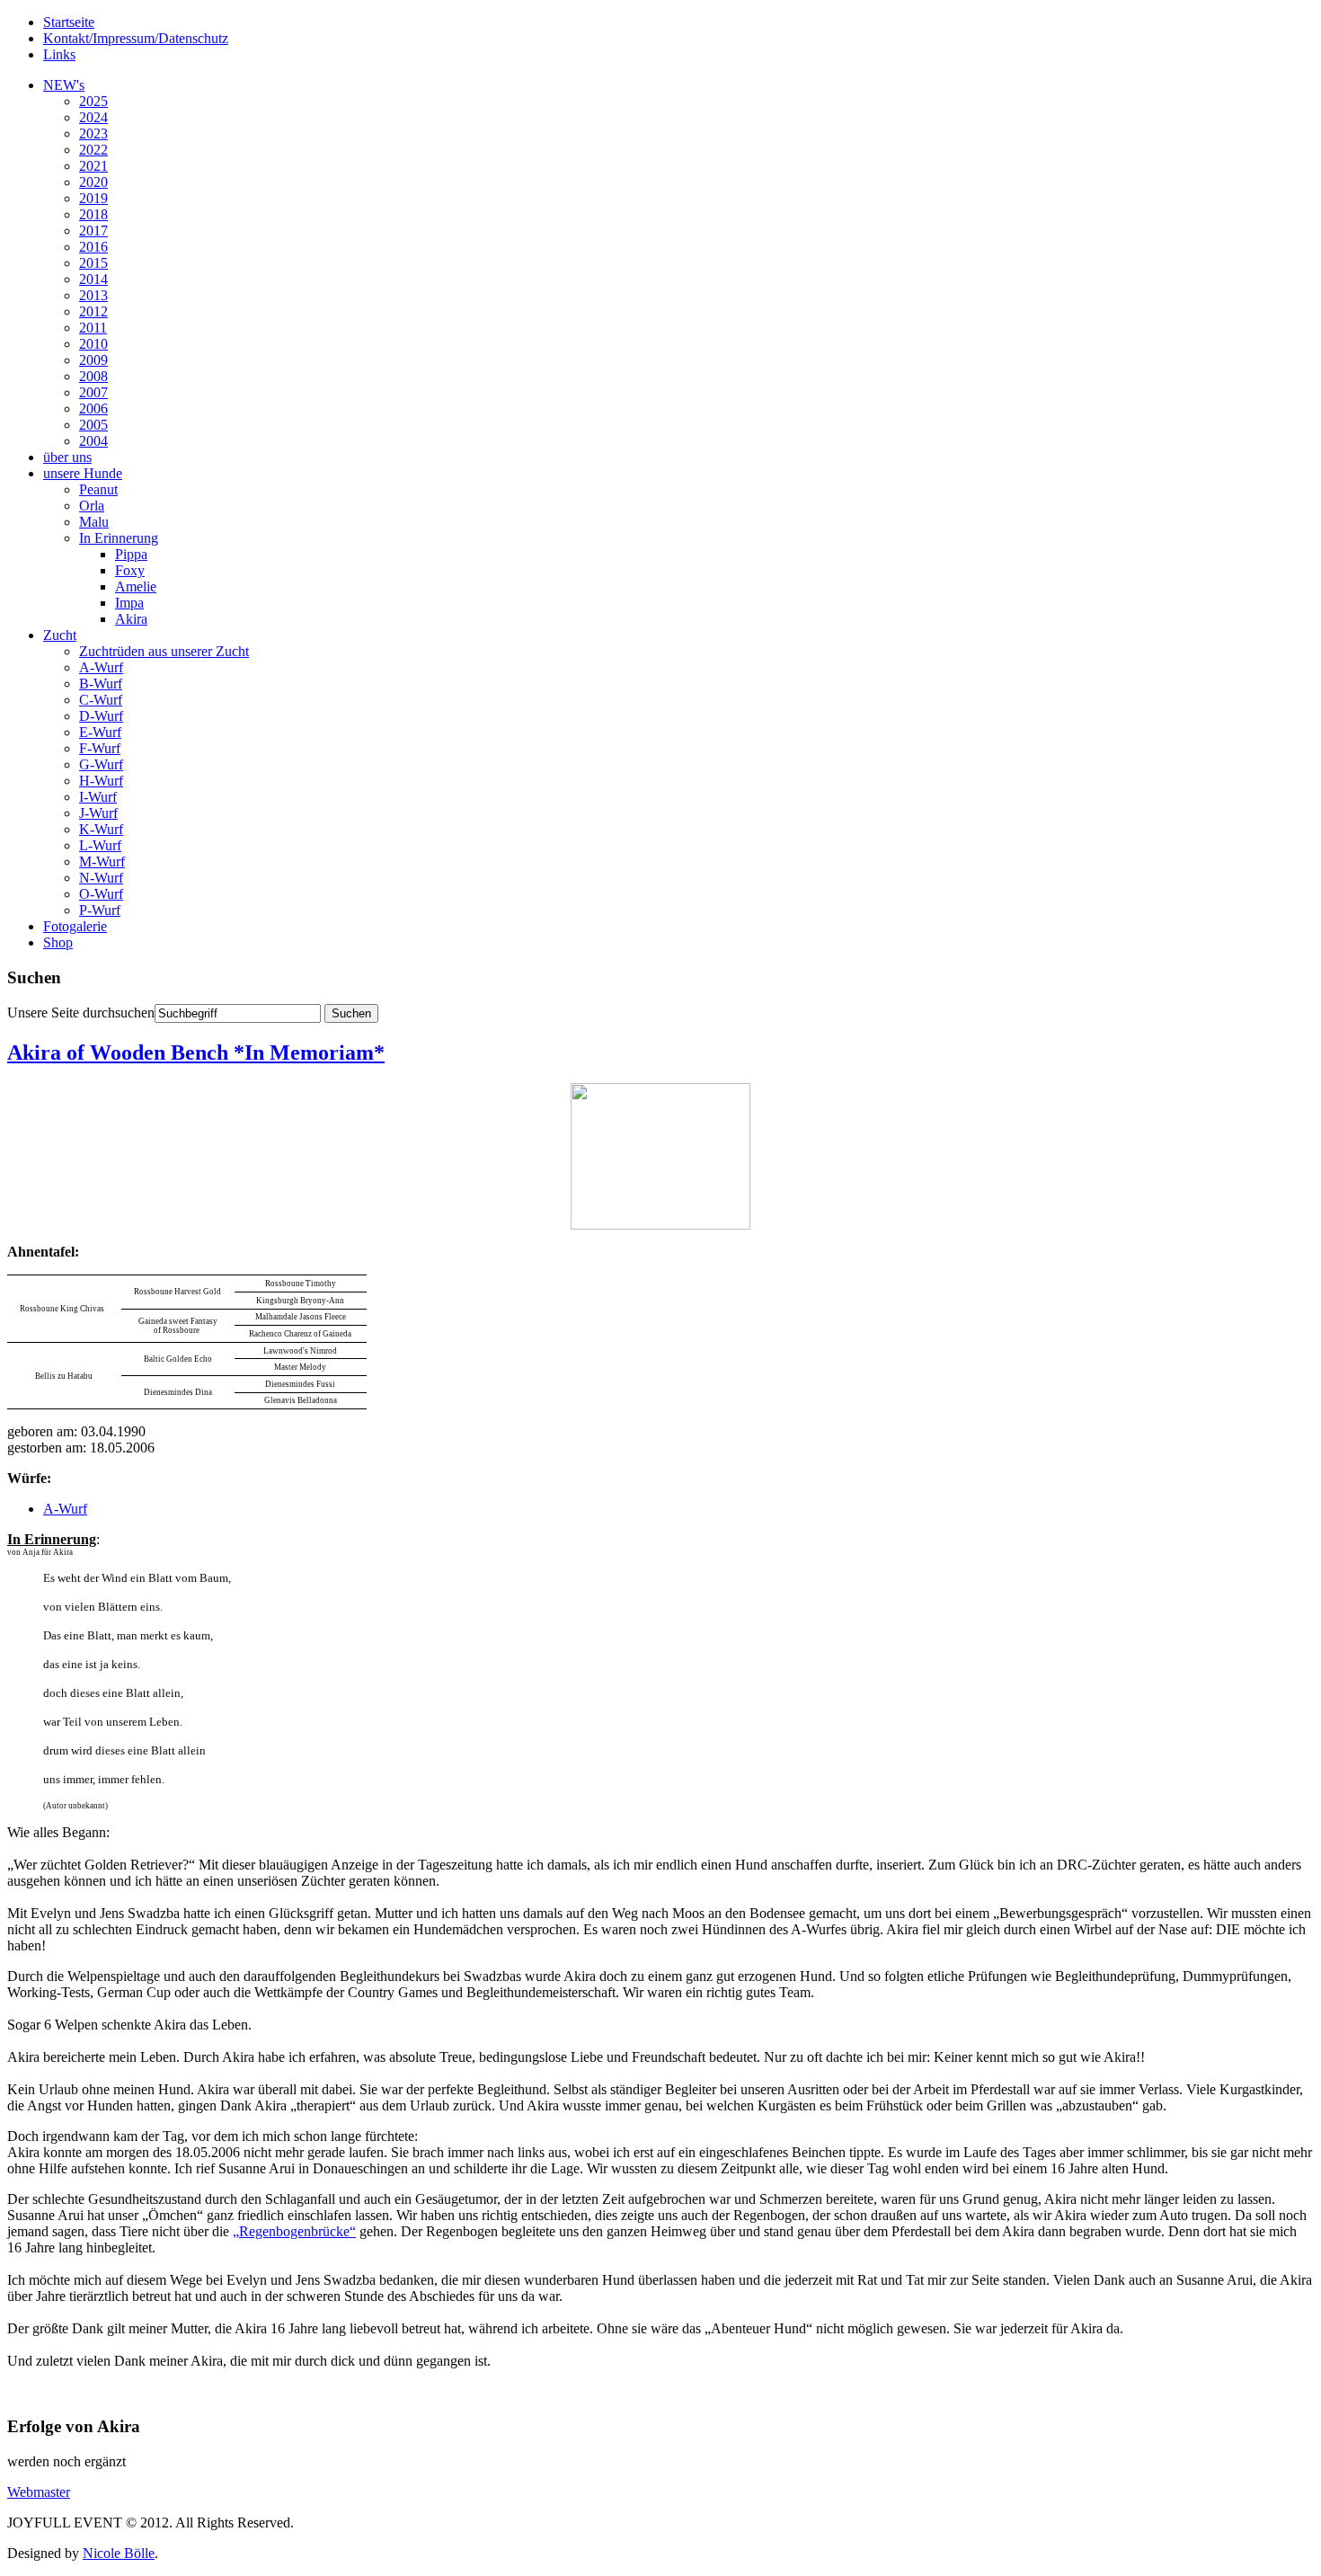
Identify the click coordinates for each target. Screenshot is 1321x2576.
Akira (131, 619)
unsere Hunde (83, 473)
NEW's (64, 85)
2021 (93, 166)
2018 (93, 214)
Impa (129, 603)
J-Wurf (98, 813)
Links (59, 54)
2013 (93, 295)
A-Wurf (101, 667)
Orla (92, 506)
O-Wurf (101, 894)
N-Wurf (101, 878)
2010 (93, 344)
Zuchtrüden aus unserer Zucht (164, 651)
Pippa (131, 554)
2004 (93, 441)
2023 (93, 133)
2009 (93, 360)
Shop (58, 942)
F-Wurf (100, 748)
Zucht (60, 635)
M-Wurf (102, 862)
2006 (93, 409)
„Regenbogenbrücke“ (294, 2231)
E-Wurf (100, 732)
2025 (93, 101)
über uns (67, 457)
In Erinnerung (119, 538)
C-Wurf (101, 700)
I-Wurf (98, 797)
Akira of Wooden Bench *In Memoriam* (196, 1053)
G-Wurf (101, 764)
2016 (93, 247)
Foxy (130, 570)
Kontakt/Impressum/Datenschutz (136, 38)
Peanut (98, 489)
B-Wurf (101, 684)
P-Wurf (100, 910)
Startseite (69, 22)
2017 (93, 231)
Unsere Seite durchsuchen (81, 1013)
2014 (93, 279)
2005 (93, 425)
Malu (94, 522)
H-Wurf (101, 781)
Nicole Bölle (119, 2553)
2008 (93, 376)
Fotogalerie (75, 926)
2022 (93, 150)
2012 (93, 311)
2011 (93, 328)
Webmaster (39, 2492)
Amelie (136, 586)
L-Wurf (100, 845)
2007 (93, 392)
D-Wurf (101, 716)
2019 (93, 198)
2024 (93, 117)
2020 (93, 182)
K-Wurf (101, 829)
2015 (93, 263)
